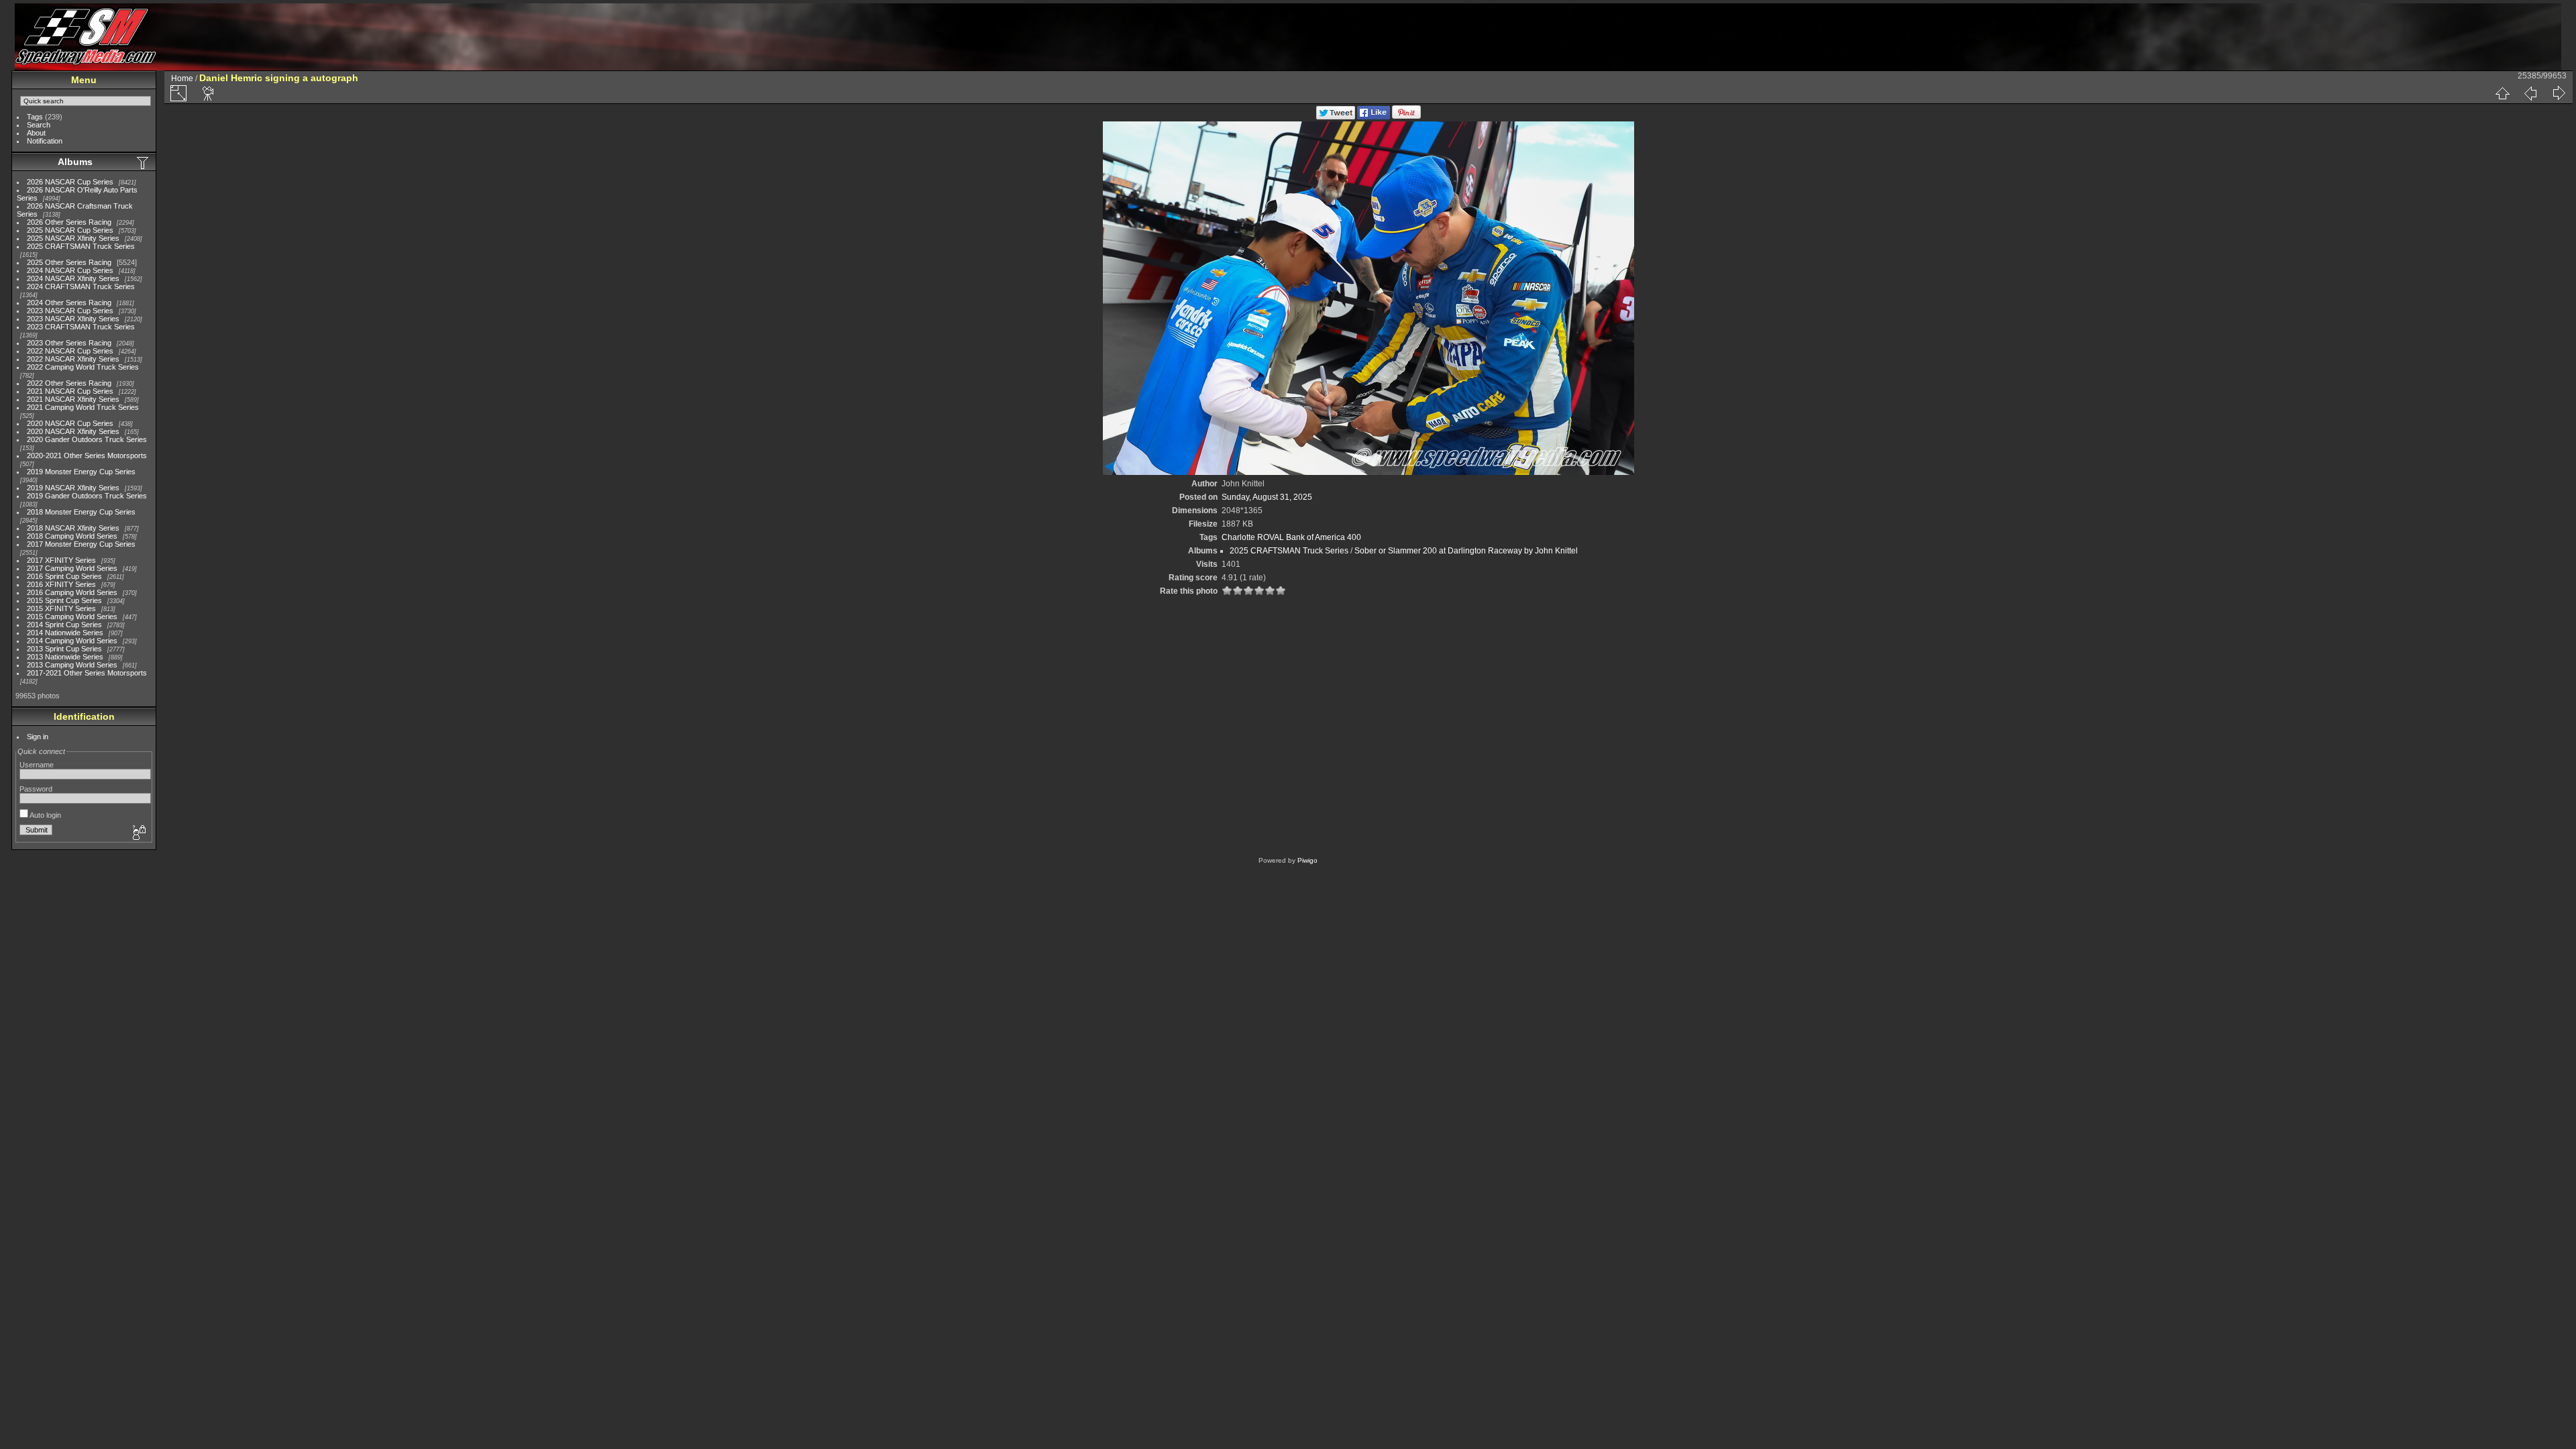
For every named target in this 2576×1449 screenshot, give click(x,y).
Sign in (38, 737)
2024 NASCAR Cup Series (70, 270)
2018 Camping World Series (72, 536)
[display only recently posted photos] (144, 162)
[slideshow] (209, 93)
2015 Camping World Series (72, 616)
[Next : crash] (2559, 93)
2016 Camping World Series (72, 592)
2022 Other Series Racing (69, 383)
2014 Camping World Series (72, 641)
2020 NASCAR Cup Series (70, 423)
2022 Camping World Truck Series (83, 367)
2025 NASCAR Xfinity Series (73, 238)
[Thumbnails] (2502, 93)
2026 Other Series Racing (69, 222)
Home (182, 78)
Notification (45, 141)
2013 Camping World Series (72, 665)
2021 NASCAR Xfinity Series (73, 399)
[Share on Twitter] (1336, 117)
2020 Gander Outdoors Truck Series (87, 439)
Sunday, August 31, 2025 (1267, 497)
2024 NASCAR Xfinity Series (73, 278)
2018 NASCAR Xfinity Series (73, 528)
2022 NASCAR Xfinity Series (73, 359)
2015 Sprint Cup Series (64, 600)
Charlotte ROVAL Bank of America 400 (1291, 537)
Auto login (45, 815)
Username (37, 765)
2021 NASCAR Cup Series (70, 391)
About (36, 133)
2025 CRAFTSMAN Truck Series (81, 246)
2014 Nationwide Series (65, 633)
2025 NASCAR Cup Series (70, 230)
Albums (75, 162)
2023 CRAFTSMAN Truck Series (81, 327)
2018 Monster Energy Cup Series (81, 512)
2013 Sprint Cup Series (64, 649)
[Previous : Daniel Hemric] (2530, 93)
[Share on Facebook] (1374, 117)
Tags (35, 117)
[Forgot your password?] (138, 833)
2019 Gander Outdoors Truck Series (87, 496)
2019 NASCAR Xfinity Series (73, 488)
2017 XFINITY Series (61, 560)
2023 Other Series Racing (69, 343)
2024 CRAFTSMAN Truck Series (81, 286)
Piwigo (1307, 860)
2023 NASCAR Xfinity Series (73, 319)
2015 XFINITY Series (61, 608)
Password (36, 789)
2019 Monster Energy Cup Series (81, 472)
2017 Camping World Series (72, 568)
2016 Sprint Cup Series (64, 576)
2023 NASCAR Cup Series (70, 311)
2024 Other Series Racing (69, 303)
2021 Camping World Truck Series (83, 407)
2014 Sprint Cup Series (64, 625)
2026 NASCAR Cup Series (70, 182)
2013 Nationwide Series (65, 657)
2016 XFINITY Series (61, 584)
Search (39, 125)
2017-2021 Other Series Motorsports (87, 673)
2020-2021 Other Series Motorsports (87, 455)
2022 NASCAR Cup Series (70, 351)
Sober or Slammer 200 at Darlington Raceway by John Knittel (1466, 551)
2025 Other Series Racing (69, 262)
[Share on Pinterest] (1406, 117)
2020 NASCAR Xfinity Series (73, 431)
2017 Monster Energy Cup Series (81, 544)
